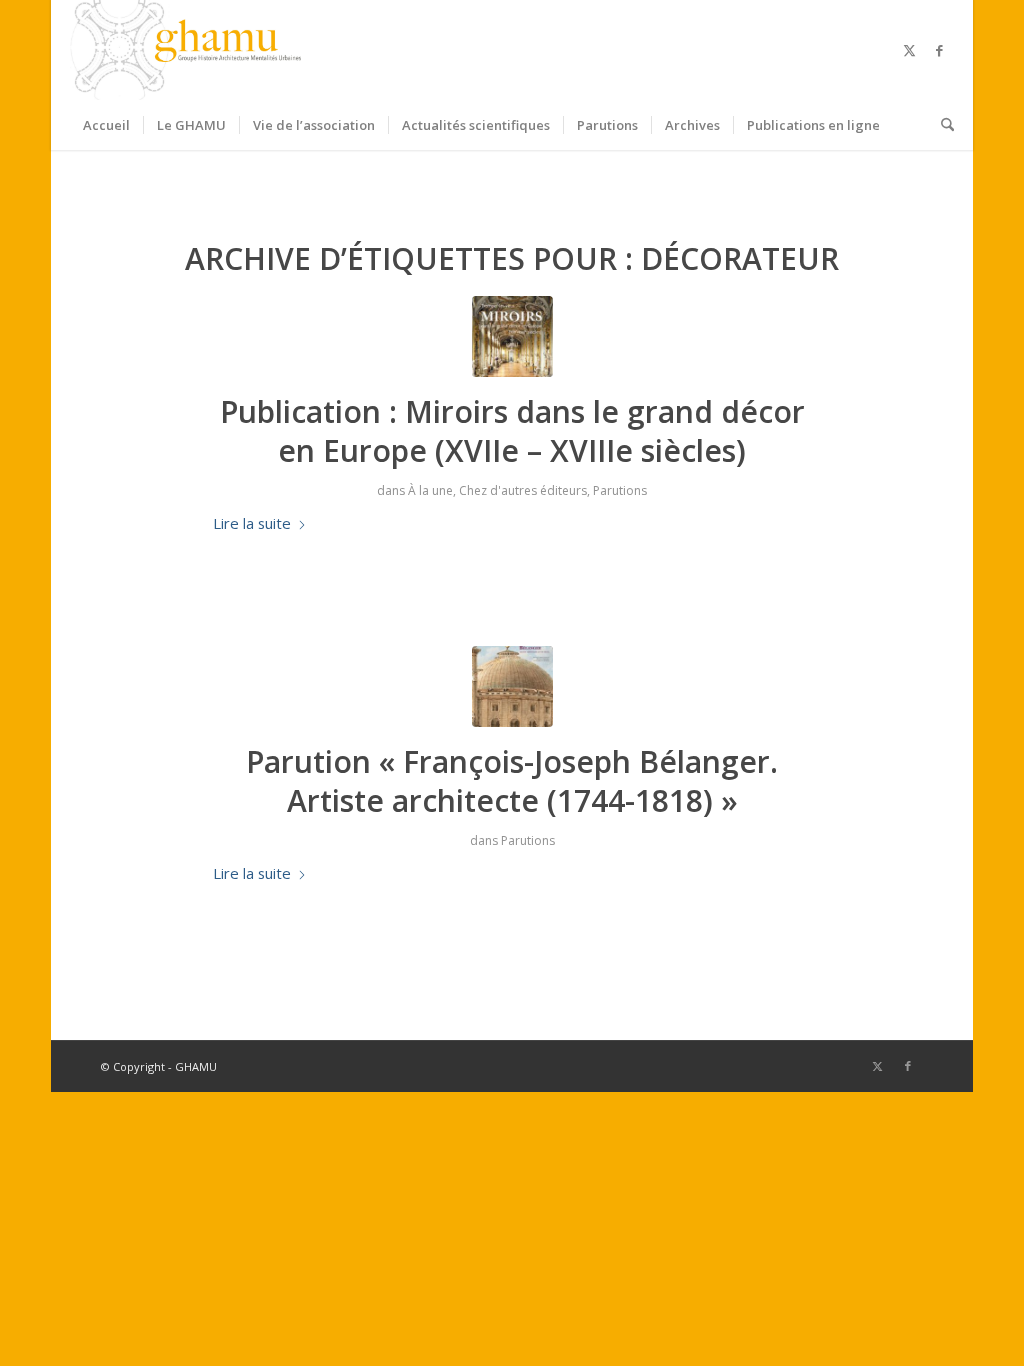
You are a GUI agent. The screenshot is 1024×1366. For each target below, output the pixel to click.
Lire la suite (252, 523)
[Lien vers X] (909, 50)
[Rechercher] (941, 125)
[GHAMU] (189, 50)
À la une (430, 490)
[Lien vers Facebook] (939, 50)
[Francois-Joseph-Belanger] (512, 686)
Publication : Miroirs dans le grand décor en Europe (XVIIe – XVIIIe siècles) (512, 431)
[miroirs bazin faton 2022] (512, 336)
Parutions (620, 490)
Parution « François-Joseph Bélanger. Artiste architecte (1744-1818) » (512, 781)
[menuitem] (106, 125)
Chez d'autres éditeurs (523, 490)
